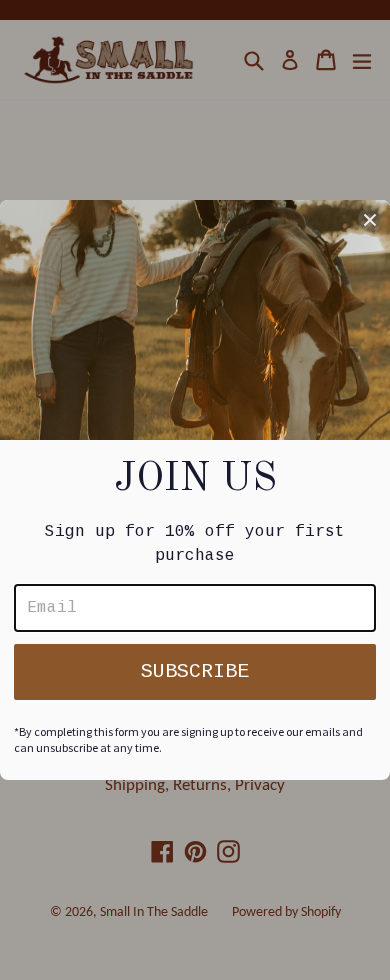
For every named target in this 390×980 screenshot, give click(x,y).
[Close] (370, 220)
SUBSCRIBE (195, 671)
